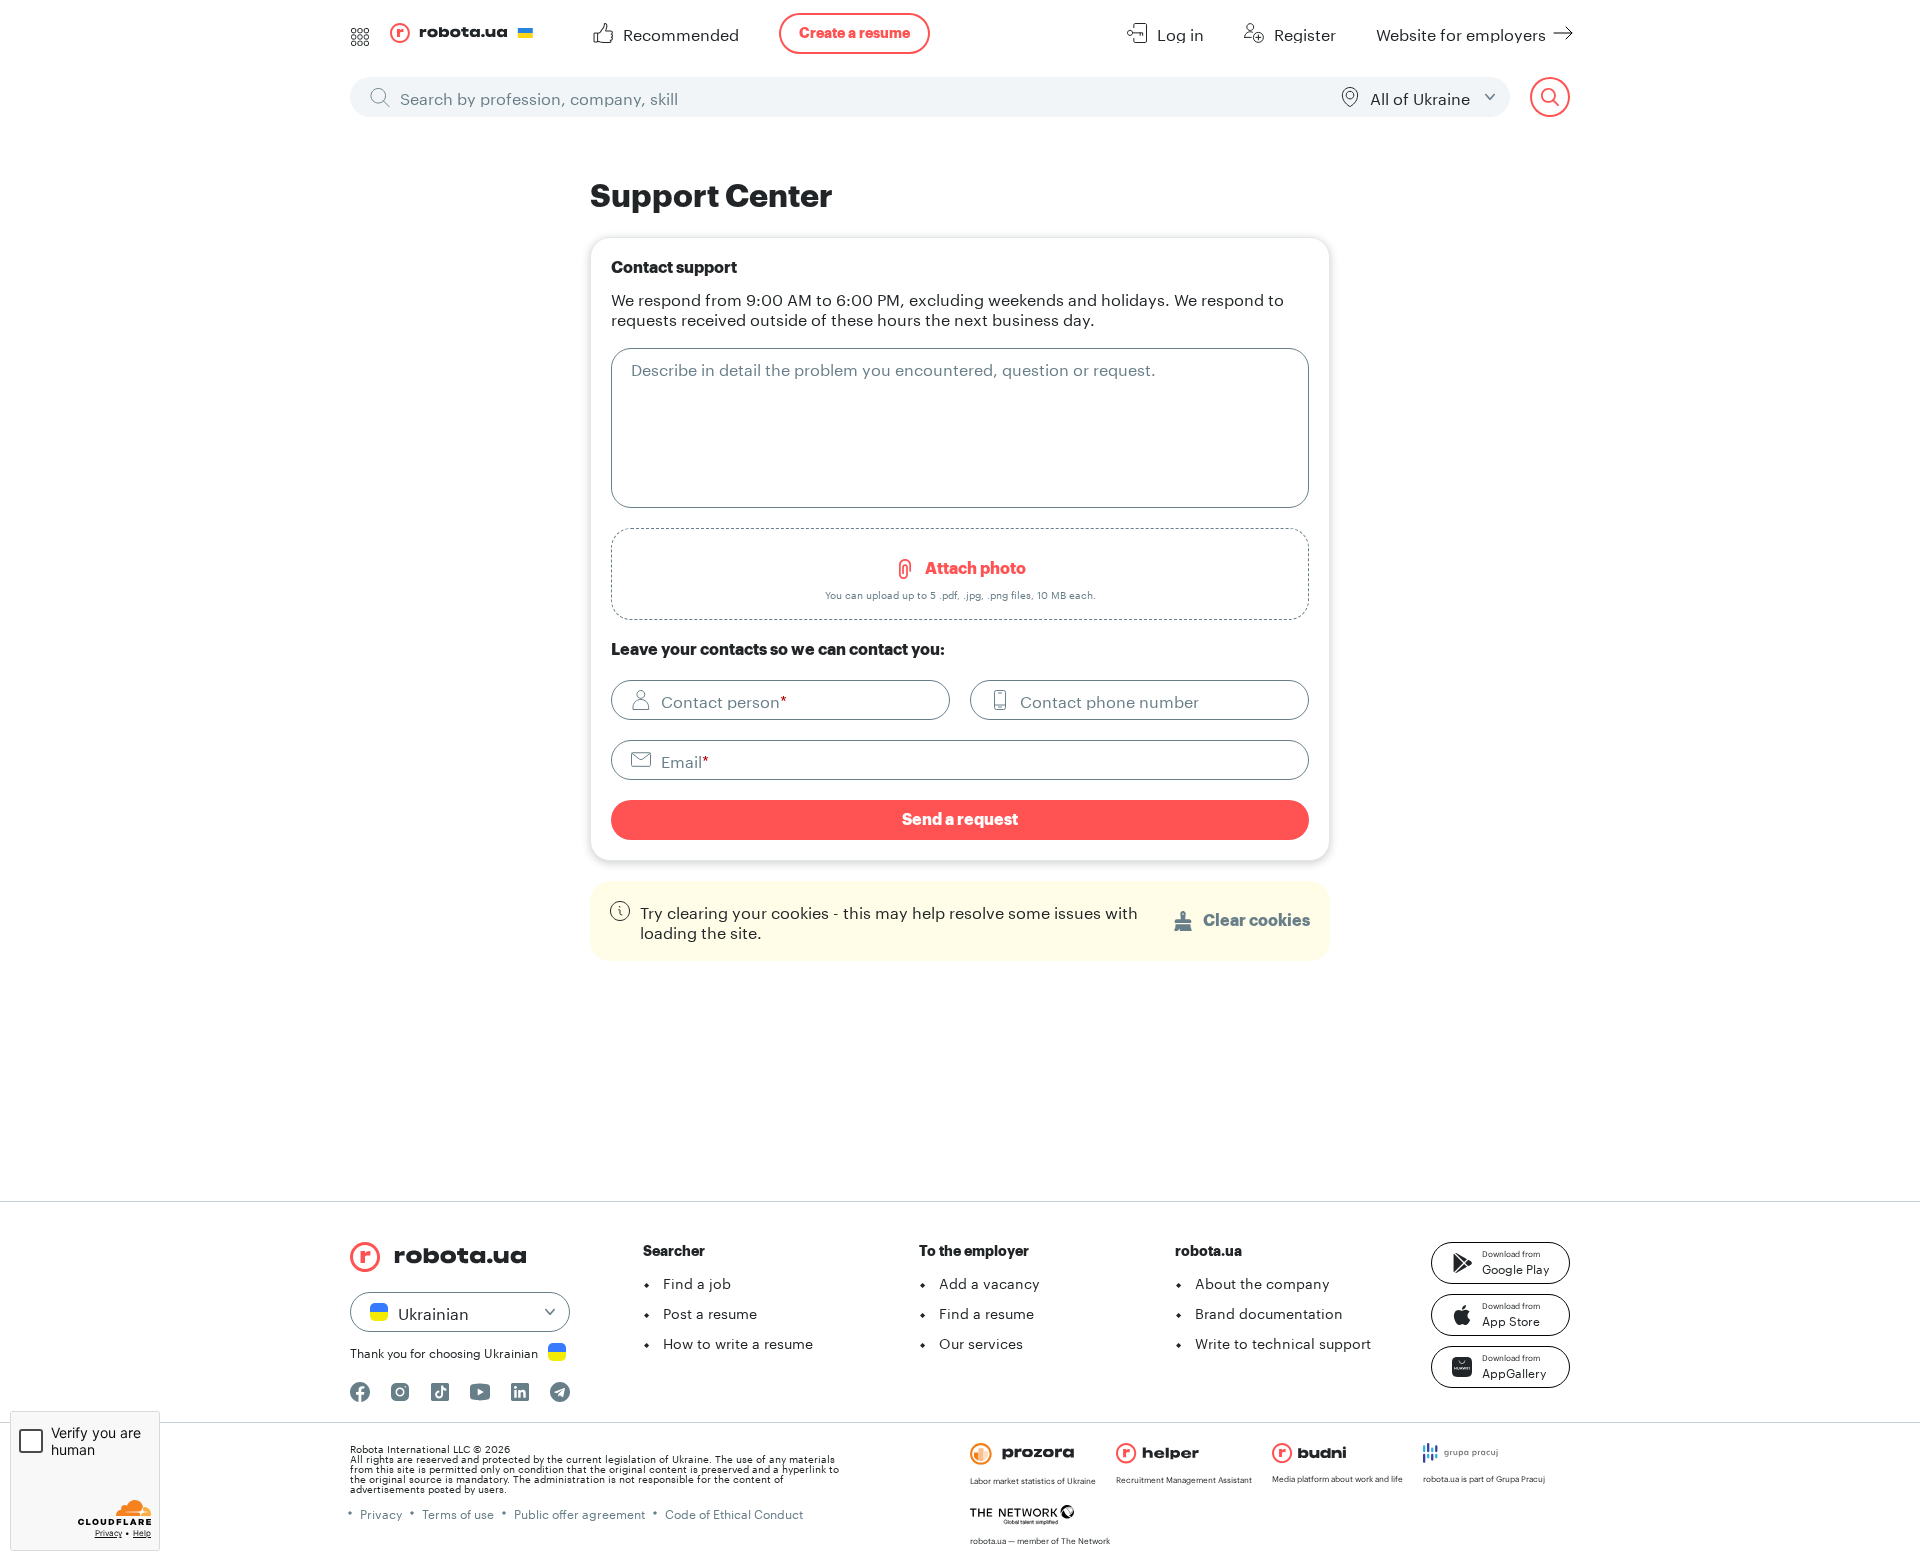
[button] (1500, 1263)
